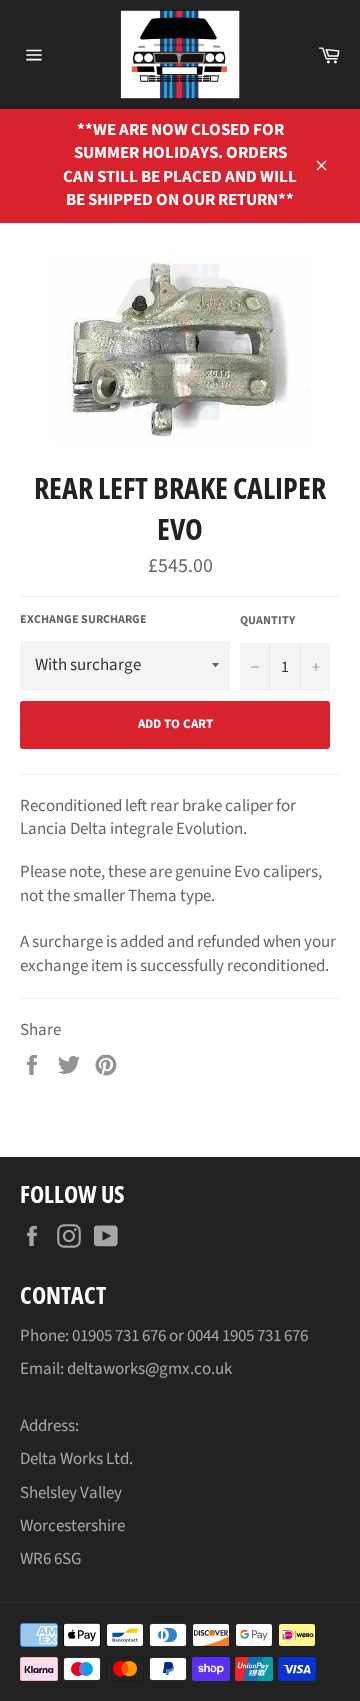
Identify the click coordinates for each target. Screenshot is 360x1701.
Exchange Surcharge (83, 620)
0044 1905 (222, 1336)
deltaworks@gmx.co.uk (149, 1369)
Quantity (267, 621)
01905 (93, 1336)
